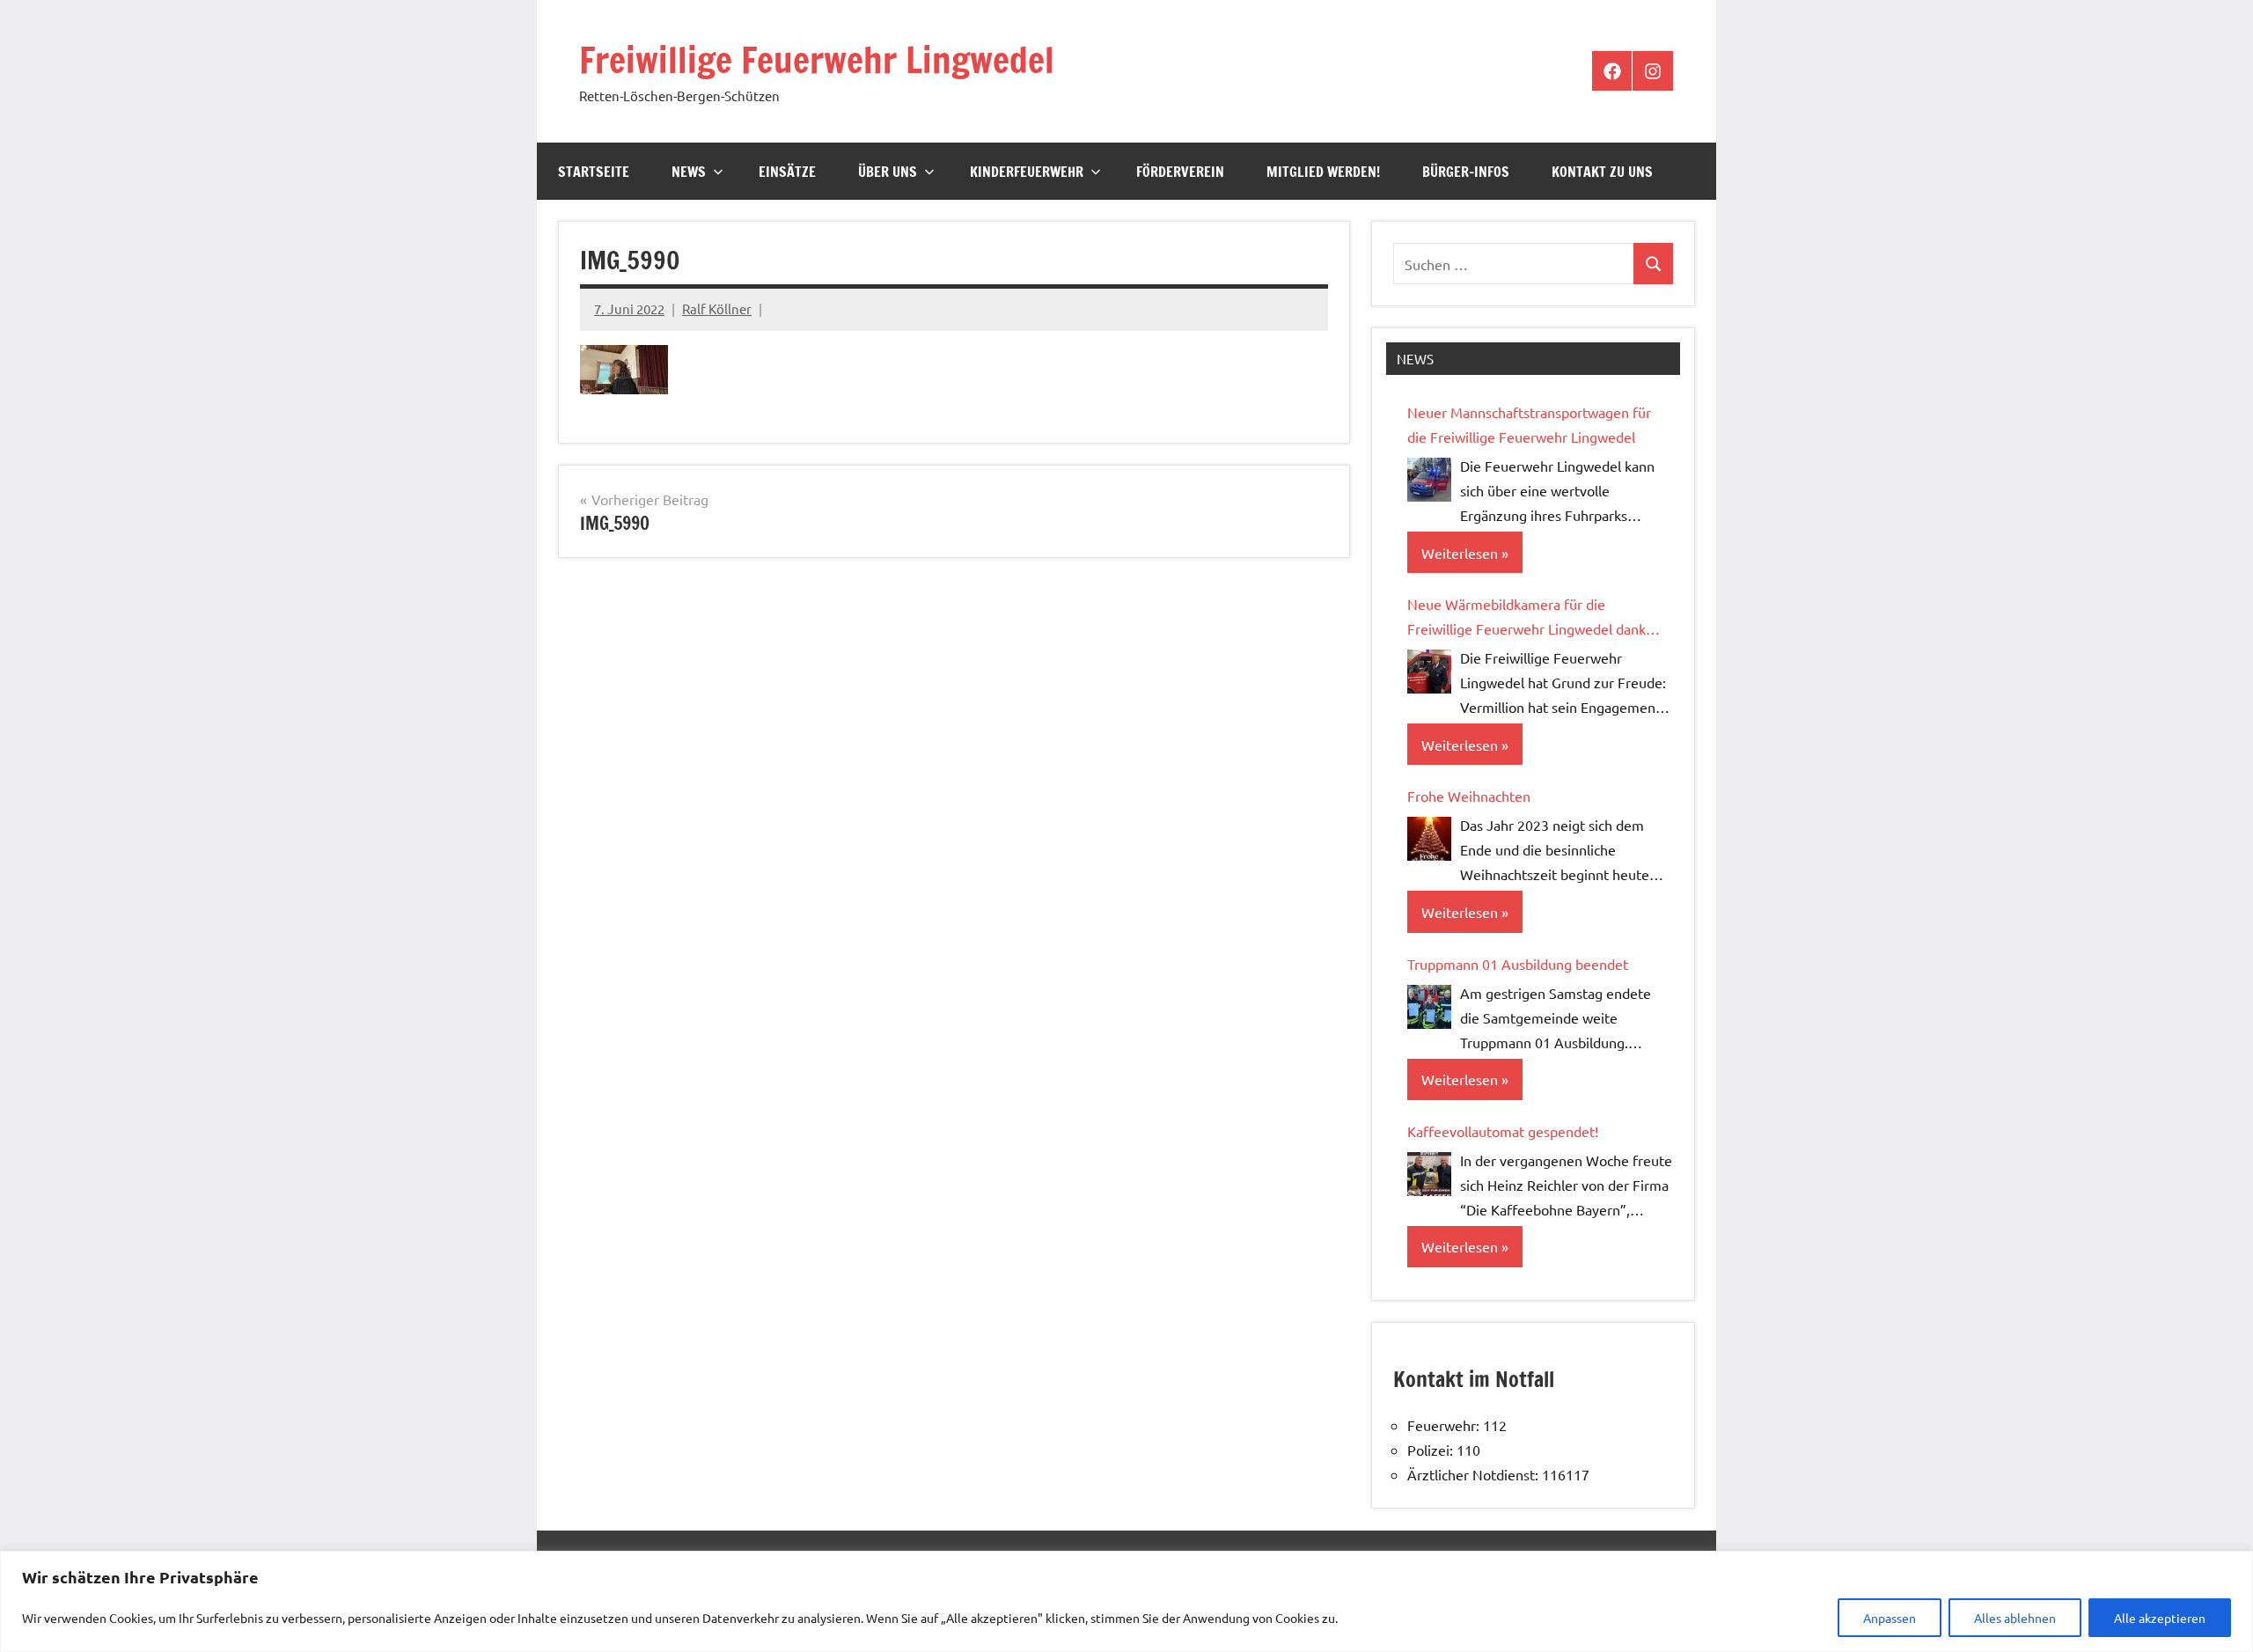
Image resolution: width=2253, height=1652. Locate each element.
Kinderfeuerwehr (1027, 172)
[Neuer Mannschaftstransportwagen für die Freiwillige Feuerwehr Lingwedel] (1429, 480)
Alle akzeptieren (2160, 1618)
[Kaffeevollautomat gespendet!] (1429, 1174)
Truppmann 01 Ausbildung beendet (1518, 964)
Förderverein (1180, 172)
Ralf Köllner (717, 308)
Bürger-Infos (1466, 172)
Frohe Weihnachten (1469, 796)
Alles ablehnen (2015, 1618)
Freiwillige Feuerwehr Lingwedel (817, 59)
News (689, 172)
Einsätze (787, 172)
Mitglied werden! (1323, 172)
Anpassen (1890, 1618)
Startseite (594, 172)
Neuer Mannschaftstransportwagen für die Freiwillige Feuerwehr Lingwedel (1529, 424)
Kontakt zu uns (1602, 172)
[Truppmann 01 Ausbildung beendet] (1429, 1007)
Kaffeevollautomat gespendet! (1503, 1131)
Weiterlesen (1460, 553)
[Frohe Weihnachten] (1429, 839)
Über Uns (888, 172)
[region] (1126, 1601)
